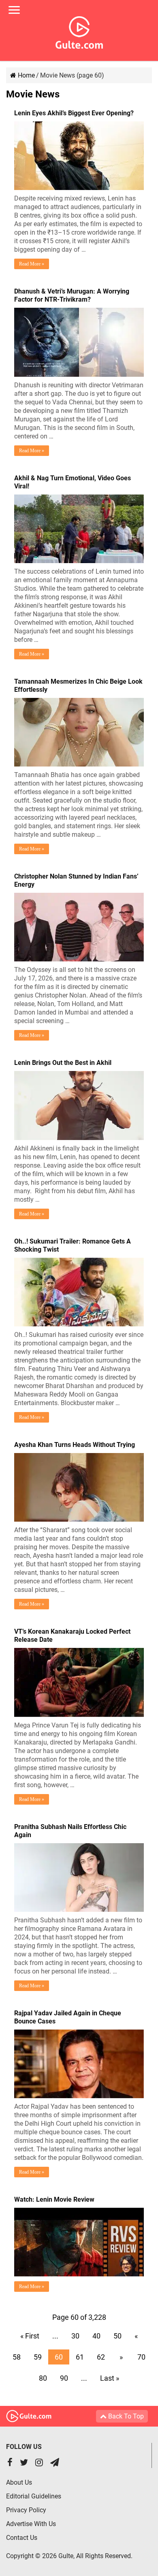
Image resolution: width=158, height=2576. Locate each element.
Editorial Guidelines (34, 2496)
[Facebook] (10, 2463)
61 (80, 2357)
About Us (19, 2482)
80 (43, 2378)
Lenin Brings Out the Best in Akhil (63, 1063)
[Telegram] (55, 2463)
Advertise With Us (31, 2524)
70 (141, 2357)
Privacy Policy (26, 2510)
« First (30, 2336)
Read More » (32, 264)
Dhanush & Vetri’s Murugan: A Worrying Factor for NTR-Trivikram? (72, 295)
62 (101, 2357)
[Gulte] (79, 31)
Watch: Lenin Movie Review (54, 2199)
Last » (110, 2378)
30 (75, 2336)
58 (17, 2357)
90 (64, 2378)
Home (26, 75)
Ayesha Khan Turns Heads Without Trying (75, 1445)
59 (38, 2357)
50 (117, 2336)
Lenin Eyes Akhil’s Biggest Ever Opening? (74, 113)
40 (96, 2336)
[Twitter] (24, 2463)
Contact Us (22, 2538)
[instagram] (39, 2463)
